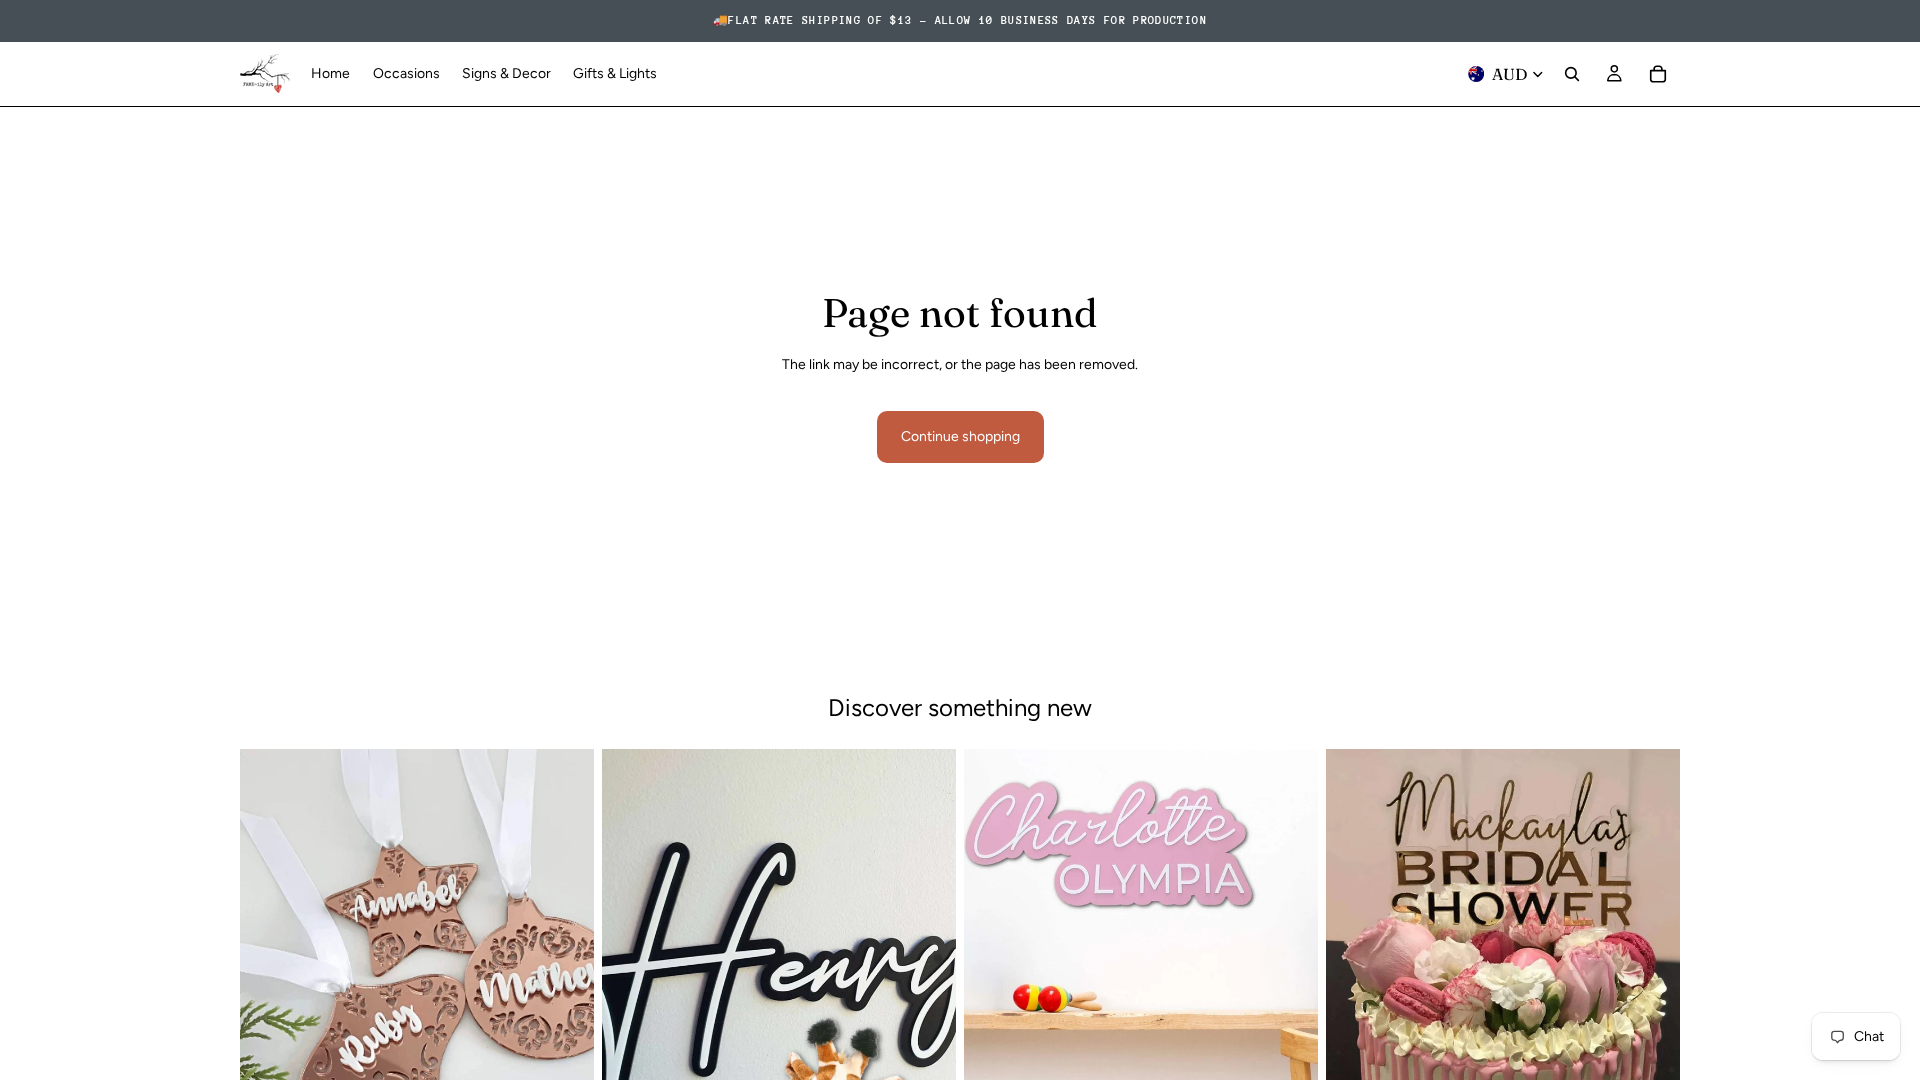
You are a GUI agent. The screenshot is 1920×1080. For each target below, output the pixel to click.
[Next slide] (564, 971)
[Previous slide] (270, 971)
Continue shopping (960, 436)
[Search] (1572, 74)
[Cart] (1658, 74)
